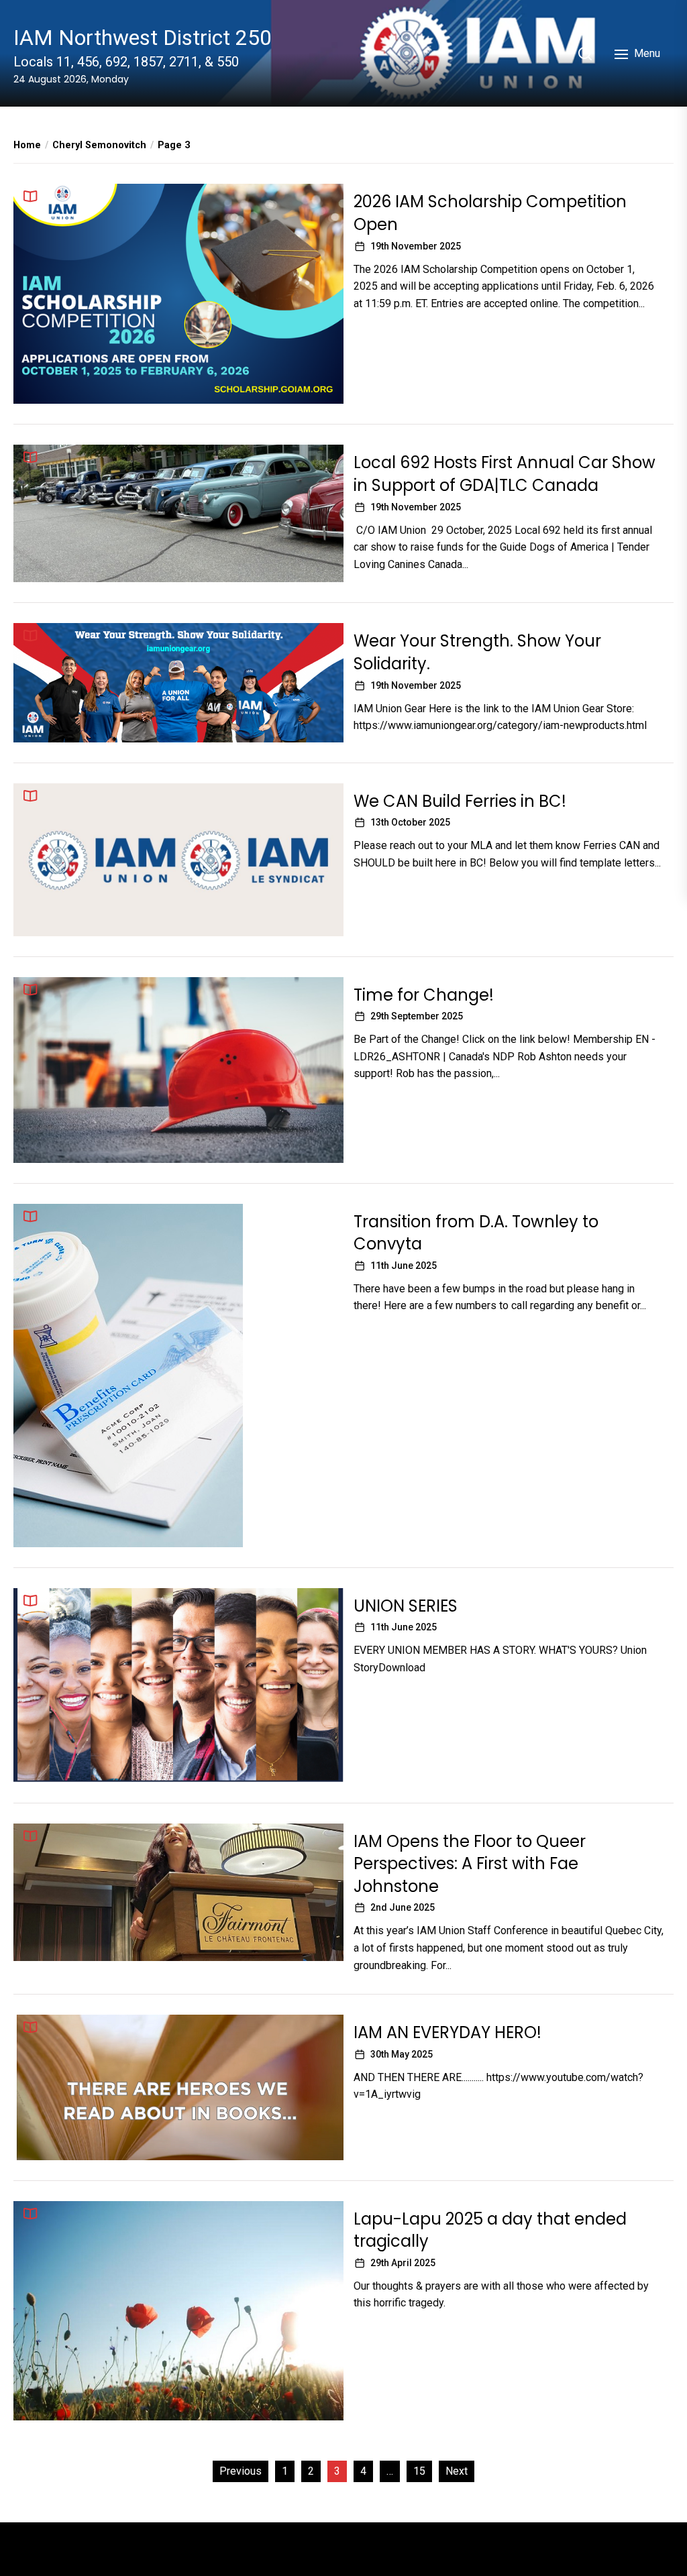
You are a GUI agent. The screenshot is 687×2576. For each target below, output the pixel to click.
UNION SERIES (406, 1606)
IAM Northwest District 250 (143, 38)
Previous (241, 2471)
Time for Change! (424, 995)
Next (457, 2471)
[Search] (585, 54)
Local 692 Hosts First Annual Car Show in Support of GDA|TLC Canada (505, 474)
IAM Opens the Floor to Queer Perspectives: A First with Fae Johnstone (470, 1864)
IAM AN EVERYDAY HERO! (447, 2032)
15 (419, 2471)
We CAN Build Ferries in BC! (460, 801)
